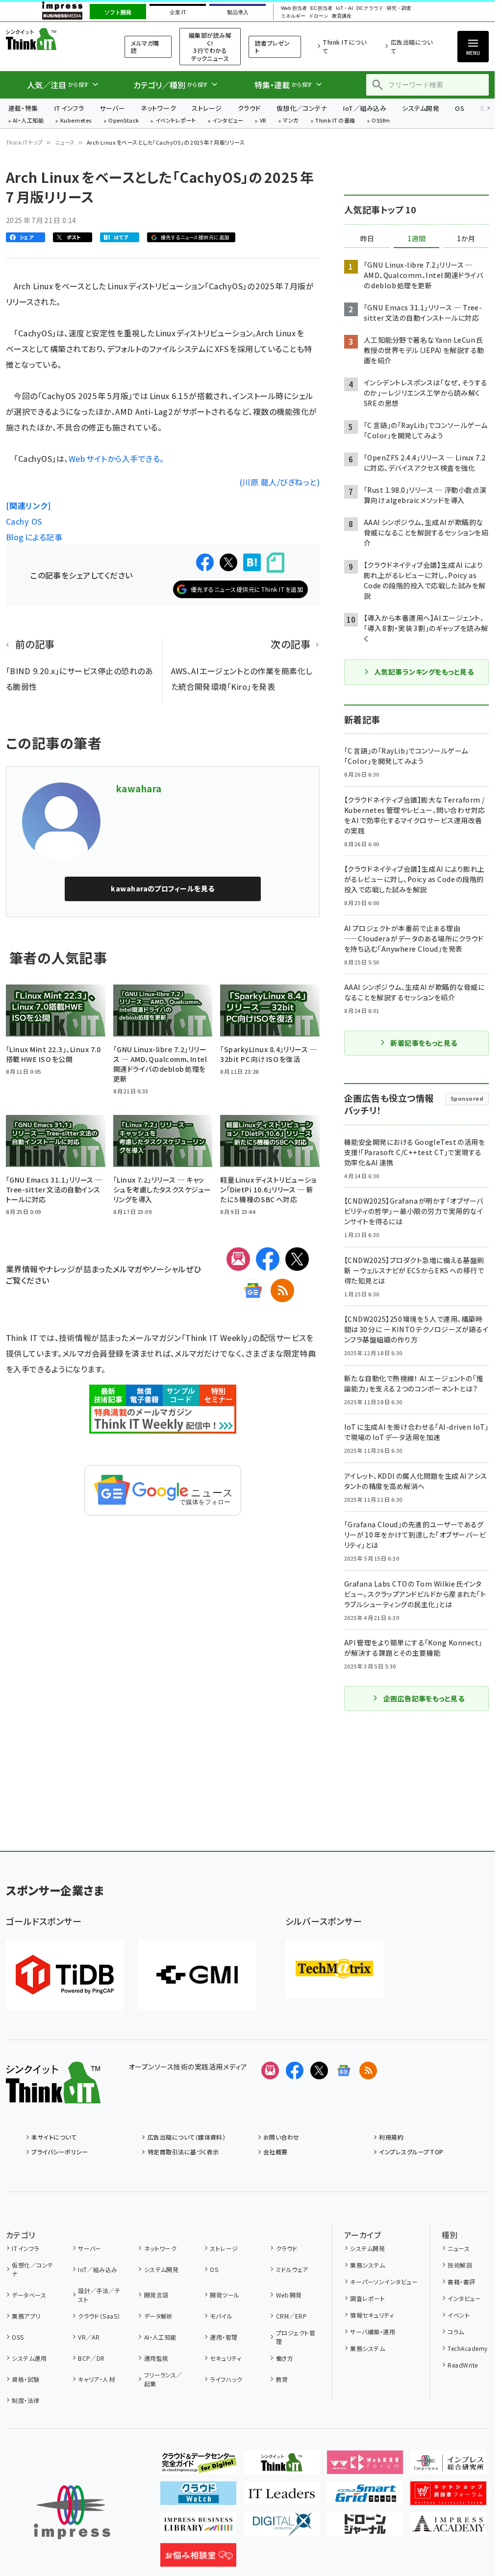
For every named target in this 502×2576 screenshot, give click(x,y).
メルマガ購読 (145, 47)
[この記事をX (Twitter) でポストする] (228, 562)
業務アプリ (26, 2316)
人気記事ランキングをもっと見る (424, 672)
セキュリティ (226, 2358)
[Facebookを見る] (295, 2071)
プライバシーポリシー (60, 2152)
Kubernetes (76, 121)
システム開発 (421, 108)
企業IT (178, 12)
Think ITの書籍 (335, 121)
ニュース (65, 142)
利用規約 (391, 2137)
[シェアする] (205, 562)
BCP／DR (91, 2358)
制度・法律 (25, 2400)
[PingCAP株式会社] (65, 1975)
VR (263, 121)
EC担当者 (321, 8)
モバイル (221, 2316)
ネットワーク (158, 108)
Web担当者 (294, 8)
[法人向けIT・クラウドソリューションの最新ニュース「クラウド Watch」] (198, 2497)
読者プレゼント (273, 47)
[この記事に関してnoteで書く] (276, 563)
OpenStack (124, 121)
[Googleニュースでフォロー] (344, 2071)
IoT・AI (344, 8)
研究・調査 (399, 8)
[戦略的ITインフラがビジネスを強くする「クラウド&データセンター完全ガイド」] (198, 2466)
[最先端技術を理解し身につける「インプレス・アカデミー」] (448, 2528)
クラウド (249, 108)
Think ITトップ (25, 142)
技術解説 (460, 2265)
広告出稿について (412, 46)
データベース (29, 2295)
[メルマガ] (238, 1259)
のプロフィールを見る (163, 888)
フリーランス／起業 (163, 2379)
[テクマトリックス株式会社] (334, 1969)
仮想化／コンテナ (302, 108)
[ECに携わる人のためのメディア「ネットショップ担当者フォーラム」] (448, 2497)
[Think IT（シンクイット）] (53, 2096)
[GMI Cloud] (197, 1975)
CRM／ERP (291, 2316)
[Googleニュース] (253, 1290)
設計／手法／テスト (99, 2295)
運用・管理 (224, 2337)
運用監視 (156, 2358)
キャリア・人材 (96, 2379)
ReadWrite (463, 2365)
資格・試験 (25, 2379)
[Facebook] (268, 1259)
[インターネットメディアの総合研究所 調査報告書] (448, 2466)
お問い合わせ (281, 2137)
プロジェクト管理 (296, 2337)
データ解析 (159, 2316)
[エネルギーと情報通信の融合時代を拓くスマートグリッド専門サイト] (365, 2497)
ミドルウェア (292, 2269)
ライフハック (226, 2379)
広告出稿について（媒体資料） (187, 2137)
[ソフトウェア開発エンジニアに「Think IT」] (282, 2466)
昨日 (367, 239)
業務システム (367, 2265)
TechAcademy (467, 2348)
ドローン (319, 16)
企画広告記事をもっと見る (424, 1698)
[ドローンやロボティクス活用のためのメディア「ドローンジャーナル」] (365, 2528)
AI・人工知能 (28, 121)
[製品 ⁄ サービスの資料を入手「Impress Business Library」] (198, 2528)
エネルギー (293, 16)
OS (460, 108)
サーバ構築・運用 (373, 2332)
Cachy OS (24, 521)
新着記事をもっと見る (424, 1043)
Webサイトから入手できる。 (163, 482)
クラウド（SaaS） (99, 2316)
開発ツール (225, 2295)
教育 (282, 2379)
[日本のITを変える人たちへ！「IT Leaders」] (282, 2497)
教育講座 (342, 16)
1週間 (417, 239)
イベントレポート (176, 121)
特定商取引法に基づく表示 (183, 2152)
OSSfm (381, 121)
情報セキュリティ (372, 2315)
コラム (456, 2332)
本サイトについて (54, 2137)
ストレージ (207, 108)
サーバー (112, 108)
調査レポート (367, 2298)
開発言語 (156, 2295)
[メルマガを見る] (270, 2071)
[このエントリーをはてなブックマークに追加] (252, 562)
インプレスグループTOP (411, 2152)
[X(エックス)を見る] (319, 2071)
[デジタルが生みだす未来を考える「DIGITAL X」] (282, 2528)
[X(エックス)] (297, 1259)
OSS (18, 2337)
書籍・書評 (461, 2282)
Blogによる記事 (34, 537)
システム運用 (29, 2358)
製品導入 (238, 12)
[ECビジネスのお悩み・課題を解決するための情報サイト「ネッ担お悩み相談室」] (198, 2559)
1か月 (466, 239)
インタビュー (228, 121)
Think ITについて (344, 46)
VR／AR (89, 2337)
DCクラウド (370, 8)
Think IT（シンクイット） (53, 39)
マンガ (291, 121)
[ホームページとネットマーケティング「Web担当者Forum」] (365, 2466)
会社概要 (276, 2152)
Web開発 (289, 2295)
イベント (459, 2315)
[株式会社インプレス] (72, 2513)
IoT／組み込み (364, 108)
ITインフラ (69, 108)
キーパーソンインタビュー (384, 2282)
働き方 (285, 2358)
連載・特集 (23, 108)
